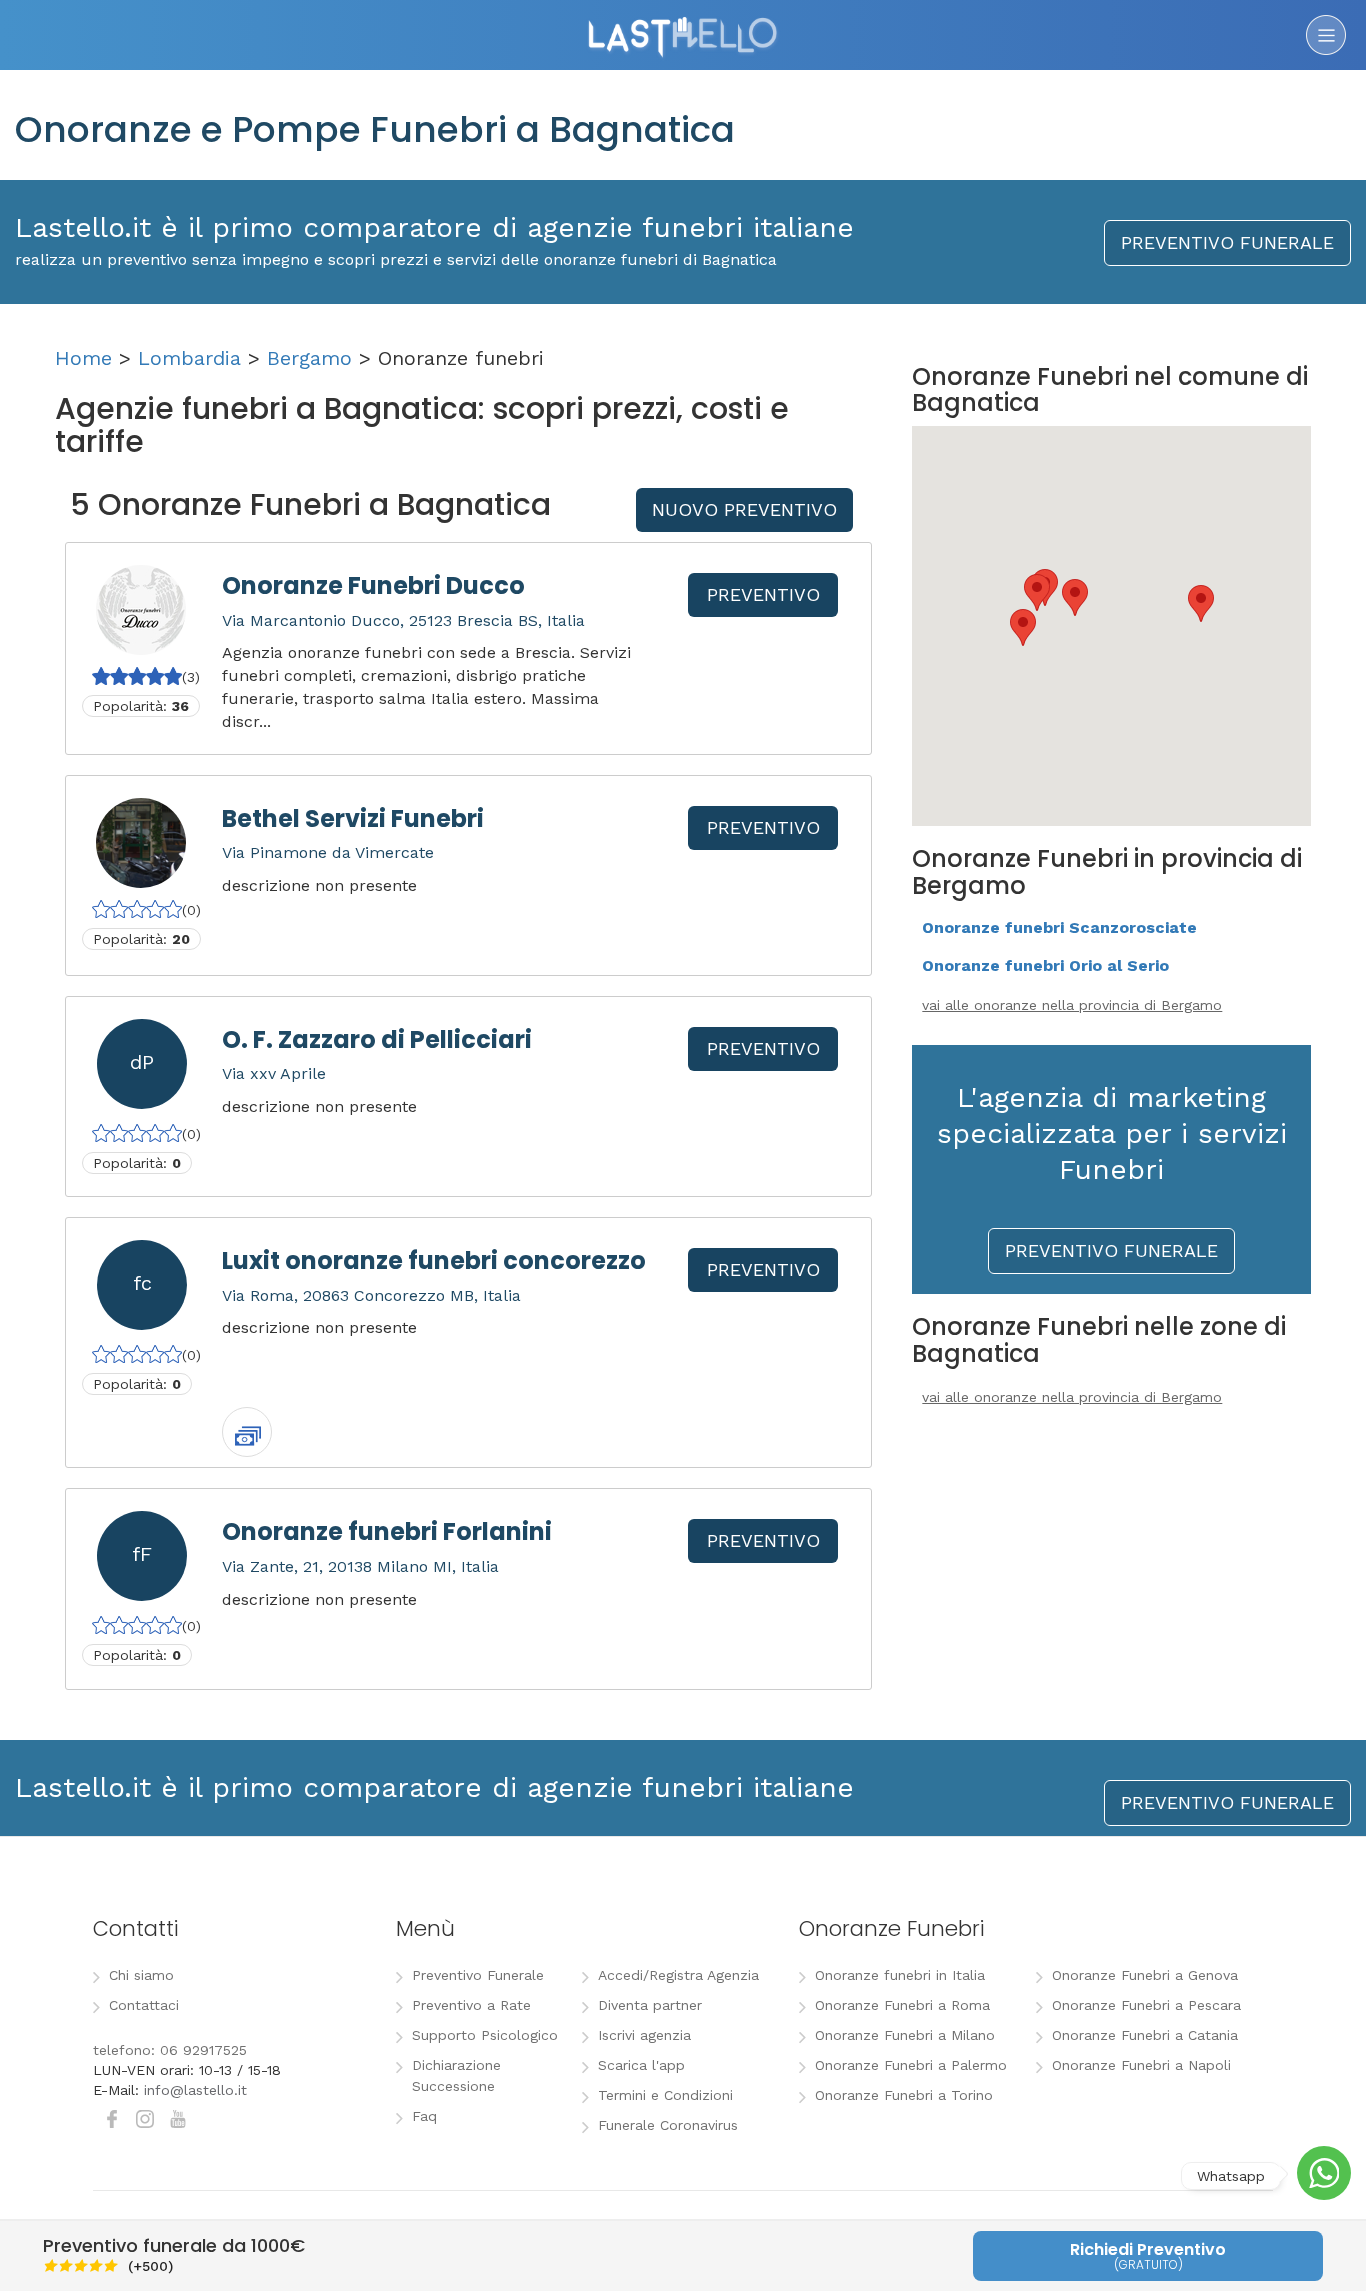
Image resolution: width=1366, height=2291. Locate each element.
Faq (424, 2116)
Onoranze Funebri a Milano (905, 2035)
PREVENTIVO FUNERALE (1227, 242)
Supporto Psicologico (485, 2035)
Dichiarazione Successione (456, 2075)
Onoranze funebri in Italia (900, 1975)
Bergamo (309, 358)
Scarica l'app (641, 2065)
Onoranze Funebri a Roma (902, 2005)
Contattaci (144, 2005)
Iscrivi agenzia (644, 2035)
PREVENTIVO (763, 594)
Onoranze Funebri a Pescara (1146, 2005)
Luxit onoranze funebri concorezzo (434, 1260)
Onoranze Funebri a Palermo (911, 2065)
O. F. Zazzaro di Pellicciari (377, 1039)
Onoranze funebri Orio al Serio (1045, 965)
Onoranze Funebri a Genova (1145, 1975)
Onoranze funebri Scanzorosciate (1059, 927)
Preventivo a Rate (471, 2005)
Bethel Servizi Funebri (353, 818)
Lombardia (189, 358)
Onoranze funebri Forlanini (387, 1531)
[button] (1201, 603)
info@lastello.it (195, 2090)
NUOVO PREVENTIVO (744, 509)
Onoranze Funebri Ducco (373, 585)
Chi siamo (141, 1975)
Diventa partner (650, 2005)
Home (83, 358)
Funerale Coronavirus (668, 2125)
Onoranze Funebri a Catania (1145, 2035)
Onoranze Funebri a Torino (904, 2095)
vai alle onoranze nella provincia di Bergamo (1072, 1005)
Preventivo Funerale (478, 1975)
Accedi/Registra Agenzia (678, 1975)
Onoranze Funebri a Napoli (1141, 2065)
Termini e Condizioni (665, 2095)
